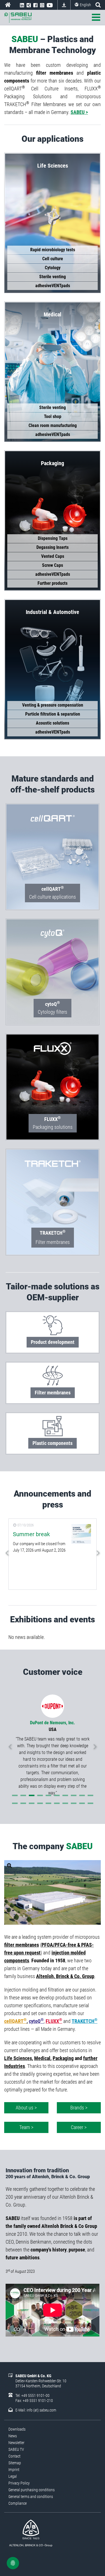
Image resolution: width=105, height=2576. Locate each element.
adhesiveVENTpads (53, 286)
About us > (26, 2108)
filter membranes (22, 1945)
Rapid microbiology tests (53, 250)
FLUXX (54, 2021)
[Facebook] (35, 5)
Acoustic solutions (53, 723)
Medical (42, 2058)
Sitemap (15, 2463)
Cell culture (53, 259)
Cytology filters (53, 1008)
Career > (79, 2127)
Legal (13, 2476)
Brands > (79, 2108)
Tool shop (53, 416)
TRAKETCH (85, 2021)
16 (57, 1803)
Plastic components (53, 1443)
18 (74, 1803)
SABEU (8, 5)
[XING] (29, 5)
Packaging (63, 2058)
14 (40, 1803)
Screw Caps (53, 565)
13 (32, 1803)
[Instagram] (42, 5)
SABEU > (79, 112)
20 (90, 1803)
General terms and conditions (31, 2497)
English (85, 5)
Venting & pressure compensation (53, 705)
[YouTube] (50, 5)
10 (90, 1795)
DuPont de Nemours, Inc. (53, 1723)
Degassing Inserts (53, 547)
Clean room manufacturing (53, 425)
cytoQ (36, 2021)
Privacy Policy (19, 2483)
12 (23, 1803)
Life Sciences (18, 2058)
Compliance (17, 2503)
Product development (53, 1342)
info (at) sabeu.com (41, 2410)
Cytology (53, 268)
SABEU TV (16, 2449)
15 (48, 1803)
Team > (26, 2127)
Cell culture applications (53, 892)
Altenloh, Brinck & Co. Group (65, 1976)
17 (65, 1803)
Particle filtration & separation (53, 714)
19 (82, 1803)
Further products (53, 583)
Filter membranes (53, 1242)
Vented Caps (53, 556)
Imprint (14, 2470)
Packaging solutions (53, 1123)
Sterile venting (53, 277)
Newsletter (16, 2443)
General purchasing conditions (32, 2490)
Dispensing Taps (53, 538)
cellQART (15, 2021)
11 (15, 1803)
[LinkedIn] (22, 5)
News (13, 2436)
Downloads (64, 5)
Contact (14, 2456)
